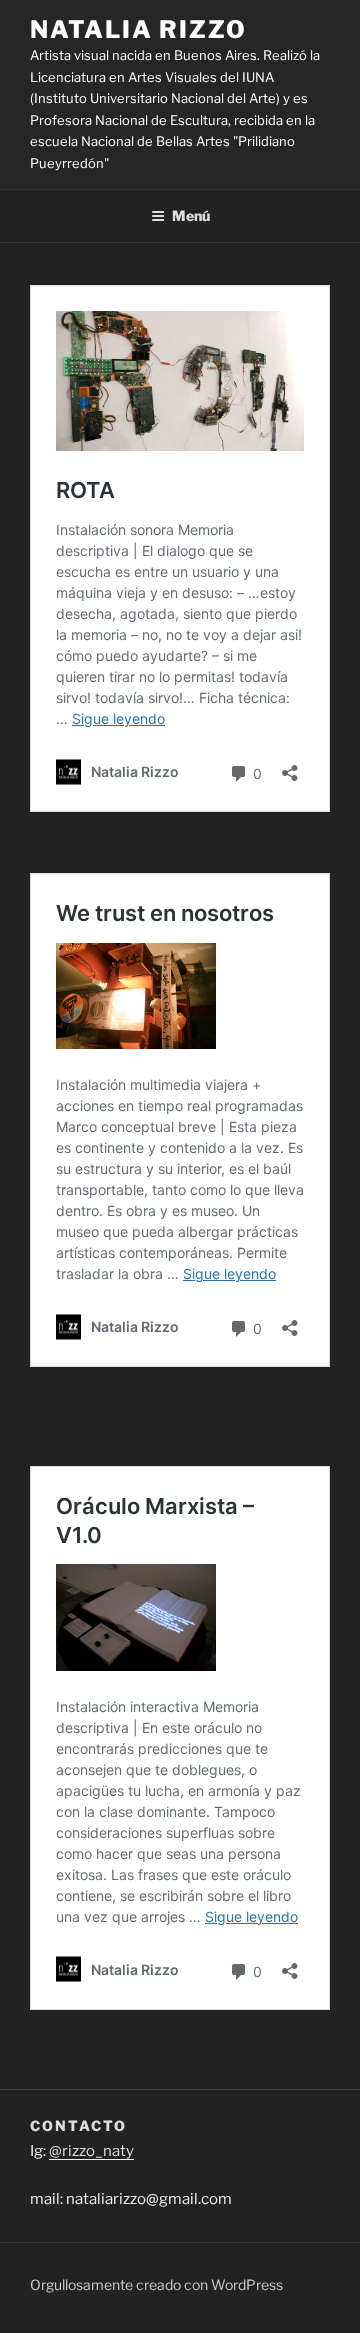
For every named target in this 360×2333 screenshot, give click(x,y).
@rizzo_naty (91, 2151)
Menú (191, 215)
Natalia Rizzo (138, 29)
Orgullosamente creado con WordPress (156, 2284)
